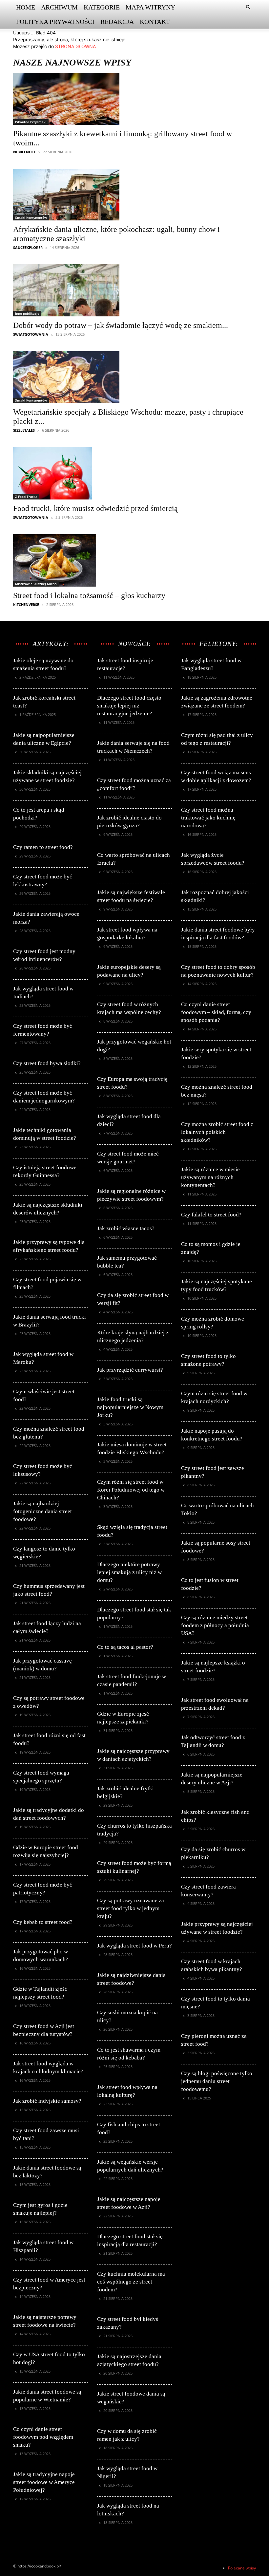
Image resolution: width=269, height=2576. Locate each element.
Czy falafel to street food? (211, 1215)
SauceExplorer (28, 247)
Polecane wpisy (242, 2568)
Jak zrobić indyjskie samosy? (47, 2101)
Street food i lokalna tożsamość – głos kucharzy (89, 595)
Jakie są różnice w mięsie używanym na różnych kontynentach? (210, 1177)
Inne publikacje (27, 313)
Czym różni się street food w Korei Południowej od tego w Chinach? (131, 1490)
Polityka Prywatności (55, 22)
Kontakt (155, 22)
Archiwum (59, 7)
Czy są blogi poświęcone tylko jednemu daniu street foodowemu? (217, 2081)
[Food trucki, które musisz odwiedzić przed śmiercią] (95, 473)
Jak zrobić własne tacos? (126, 1228)
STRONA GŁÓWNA (75, 46)
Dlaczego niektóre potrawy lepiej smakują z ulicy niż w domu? (129, 1572)
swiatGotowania (31, 334)
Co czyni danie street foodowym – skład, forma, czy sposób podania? (216, 1012)
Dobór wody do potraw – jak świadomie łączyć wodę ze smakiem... (121, 325)
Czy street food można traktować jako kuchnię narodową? (208, 818)
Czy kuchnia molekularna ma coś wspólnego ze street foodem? (131, 2282)
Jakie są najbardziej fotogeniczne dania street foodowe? (42, 1511)
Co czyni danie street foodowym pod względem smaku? (43, 2437)
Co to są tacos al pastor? (125, 1647)
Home (26, 7)
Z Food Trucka (26, 497)
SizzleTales (24, 430)
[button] (248, 7)
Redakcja (117, 22)
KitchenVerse (26, 604)
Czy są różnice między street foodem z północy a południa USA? (215, 1625)
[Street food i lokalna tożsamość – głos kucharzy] (89, 560)
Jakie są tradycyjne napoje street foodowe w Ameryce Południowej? (44, 2482)
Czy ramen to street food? (43, 847)
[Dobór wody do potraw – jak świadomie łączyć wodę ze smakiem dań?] (121, 290)
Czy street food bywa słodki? (47, 1063)
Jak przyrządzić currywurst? (130, 1370)
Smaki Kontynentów (31, 217)
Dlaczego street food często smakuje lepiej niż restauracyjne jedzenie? (129, 706)
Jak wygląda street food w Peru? (134, 1946)
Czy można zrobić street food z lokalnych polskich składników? (217, 1132)
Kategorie (102, 7)
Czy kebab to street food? (43, 1922)
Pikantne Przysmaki (31, 122)
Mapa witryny (150, 7)
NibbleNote (24, 152)
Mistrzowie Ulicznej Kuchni (36, 584)
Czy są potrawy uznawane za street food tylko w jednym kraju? (131, 1908)
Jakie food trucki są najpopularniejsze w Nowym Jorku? (130, 1407)
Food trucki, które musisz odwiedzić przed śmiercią (95, 508)
